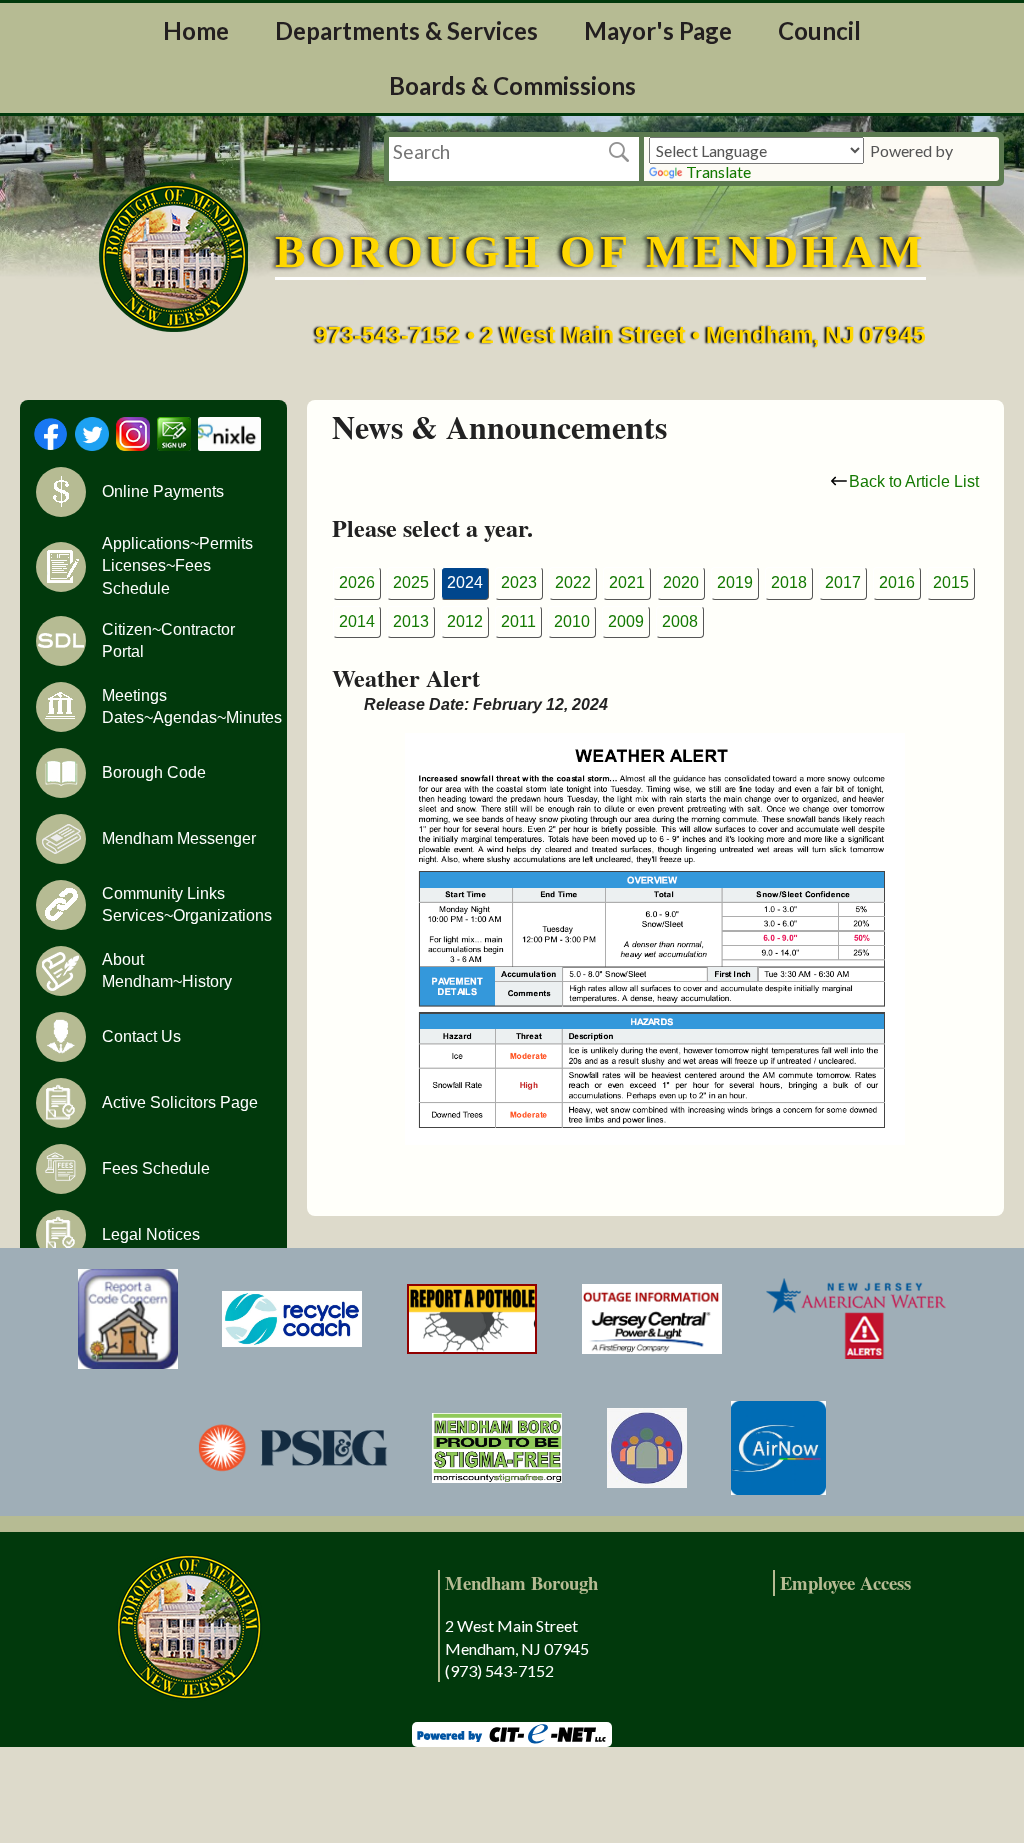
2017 (843, 582)
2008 (680, 621)
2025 (411, 582)
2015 (951, 582)
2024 (465, 582)
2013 (411, 621)
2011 (518, 621)
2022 (573, 582)
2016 (897, 582)
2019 (735, 582)
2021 (627, 582)
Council (819, 30)
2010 (572, 621)
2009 (626, 621)
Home (196, 30)
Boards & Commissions (512, 85)
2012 (465, 621)
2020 (681, 582)
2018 (789, 582)
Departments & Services (406, 30)
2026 (357, 582)
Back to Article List (914, 481)
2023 (519, 582)
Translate (718, 171)
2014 (357, 621)
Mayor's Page (658, 30)
